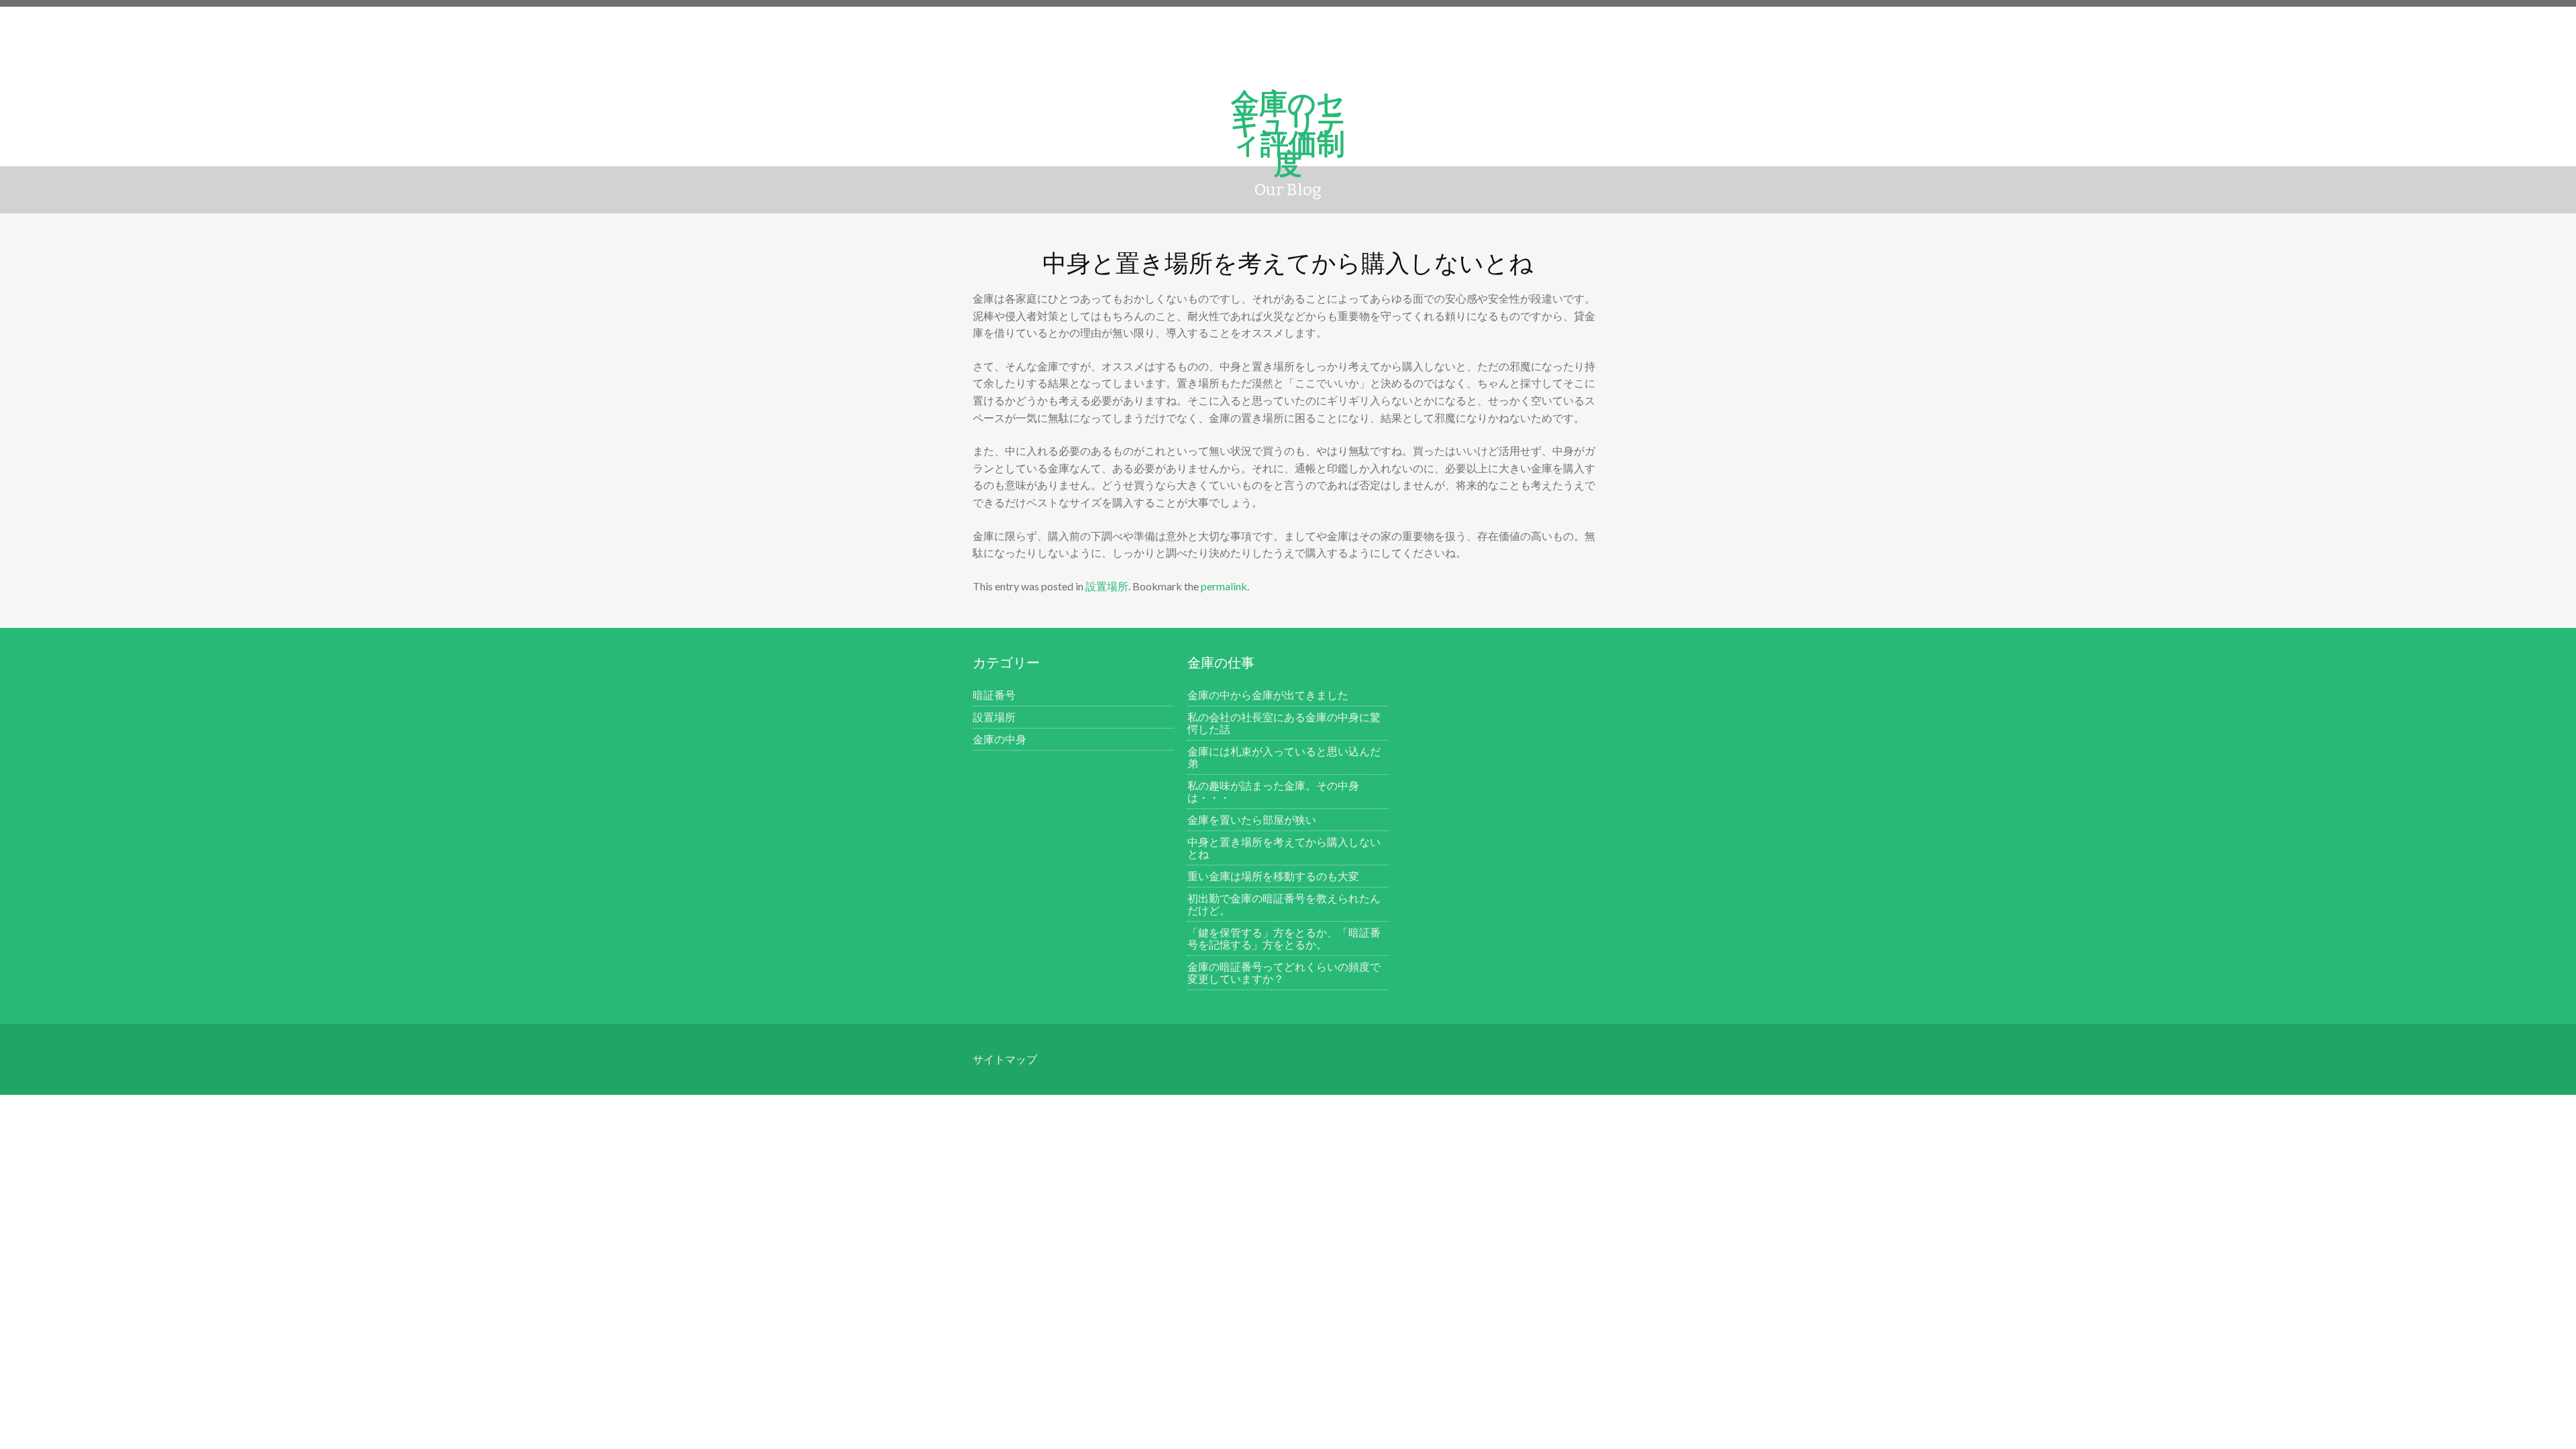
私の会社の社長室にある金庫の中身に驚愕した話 (1284, 723)
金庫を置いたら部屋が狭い (1252, 819)
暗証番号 (994, 695)
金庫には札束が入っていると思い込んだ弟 (1284, 757)
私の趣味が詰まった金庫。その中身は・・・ (1273, 791)
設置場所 (1107, 586)
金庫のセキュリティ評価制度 (1288, 113)
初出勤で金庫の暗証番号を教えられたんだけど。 (1284, 904)
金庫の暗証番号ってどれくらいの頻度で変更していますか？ (1284, 972)
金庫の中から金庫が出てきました (1268, 695)
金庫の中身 (1000, 739)
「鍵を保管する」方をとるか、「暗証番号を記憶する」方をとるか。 (1284, 938)
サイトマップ (1005, 1059)
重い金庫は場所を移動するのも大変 (1273, 876)
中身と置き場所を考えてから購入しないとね (1284, 848)
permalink (1224, 586)
